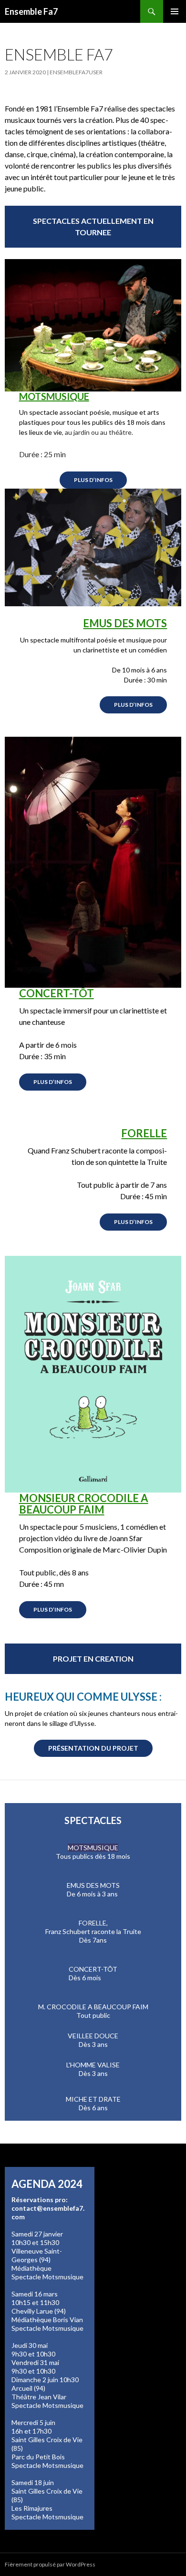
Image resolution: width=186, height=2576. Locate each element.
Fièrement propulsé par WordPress (50, 2564)
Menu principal (175, 11)
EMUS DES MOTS (125, 623)
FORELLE (144, 1133)
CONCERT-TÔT (57, 993)
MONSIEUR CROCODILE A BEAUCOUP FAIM (84, 1504)
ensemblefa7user (76, 72)
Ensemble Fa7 (31, 11)
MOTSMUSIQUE (54, 396)
